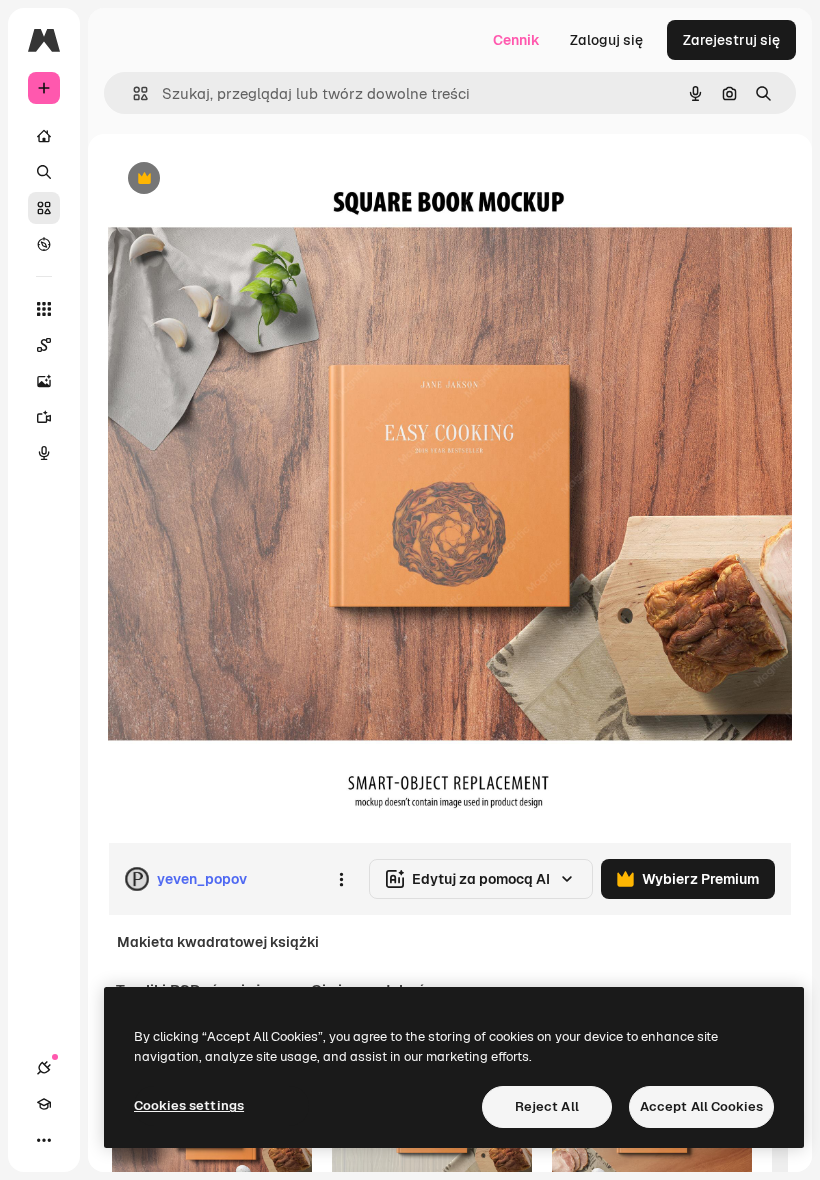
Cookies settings (189, 1105)
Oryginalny (246, 179)
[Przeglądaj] (44, 244)
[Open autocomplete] (132, 93)
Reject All (547, 1106)
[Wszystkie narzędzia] (44, 309)
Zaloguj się (606, 40)
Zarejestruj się (731, 40)
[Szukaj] (44, 172)
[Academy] (44, 1104)
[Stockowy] (44, 208)
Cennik (516, 40)
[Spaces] (44, 345)
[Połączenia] (44, 1068)
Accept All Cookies (701, 1106)
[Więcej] (44, 1140)
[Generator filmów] (44, 417)
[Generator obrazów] (44, 381)
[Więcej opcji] (341, 879)
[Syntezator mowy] (44, 453)
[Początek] (44, 136)
